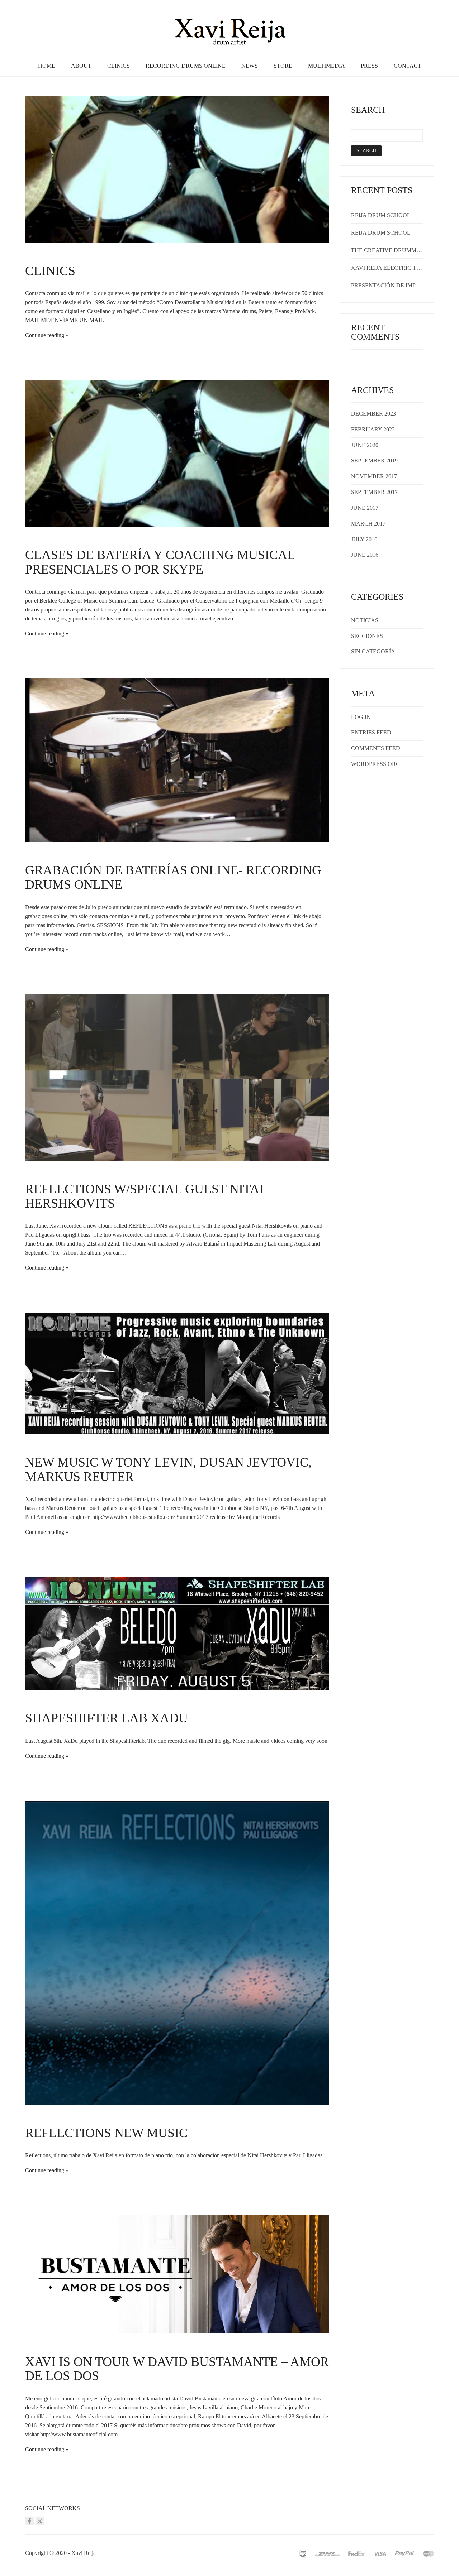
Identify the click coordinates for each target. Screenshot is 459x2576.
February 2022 (373, 429)
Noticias (365, 620)
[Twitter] (40, 2521)
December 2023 (373, 414)
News (250, 66)
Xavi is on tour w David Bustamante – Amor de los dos (177, 2369)
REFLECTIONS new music (106, 2133)
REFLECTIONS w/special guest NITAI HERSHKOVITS (144, 1196)
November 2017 (374, 476)
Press (369, 66)
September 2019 (374, 460)
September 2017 (374, 492)
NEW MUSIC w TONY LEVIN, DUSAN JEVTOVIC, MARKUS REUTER (168, 1469)
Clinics (119, 66)
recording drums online (186, 66)
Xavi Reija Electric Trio (387, 268)
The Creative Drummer (387, 250)
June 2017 (365, 508)
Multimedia (326, 66)
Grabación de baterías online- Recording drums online (173, 877)
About (81, 66)
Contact (408, 66)
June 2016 (365, 555)
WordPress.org (376, 764)
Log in (361, 717)
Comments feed (376, 748)
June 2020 (365, 445)
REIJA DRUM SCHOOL (381, 215)
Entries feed (371, 732)
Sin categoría (373, 651)
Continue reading (45, 335)
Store (283, 66)
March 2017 (368, 524)
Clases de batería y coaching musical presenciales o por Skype (160, 562)
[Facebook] (29, 2521)
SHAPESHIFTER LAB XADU (107, 1718)
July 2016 (364, 539)
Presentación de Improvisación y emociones (387, 285)
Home (47, 66)
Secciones (367, 636)
